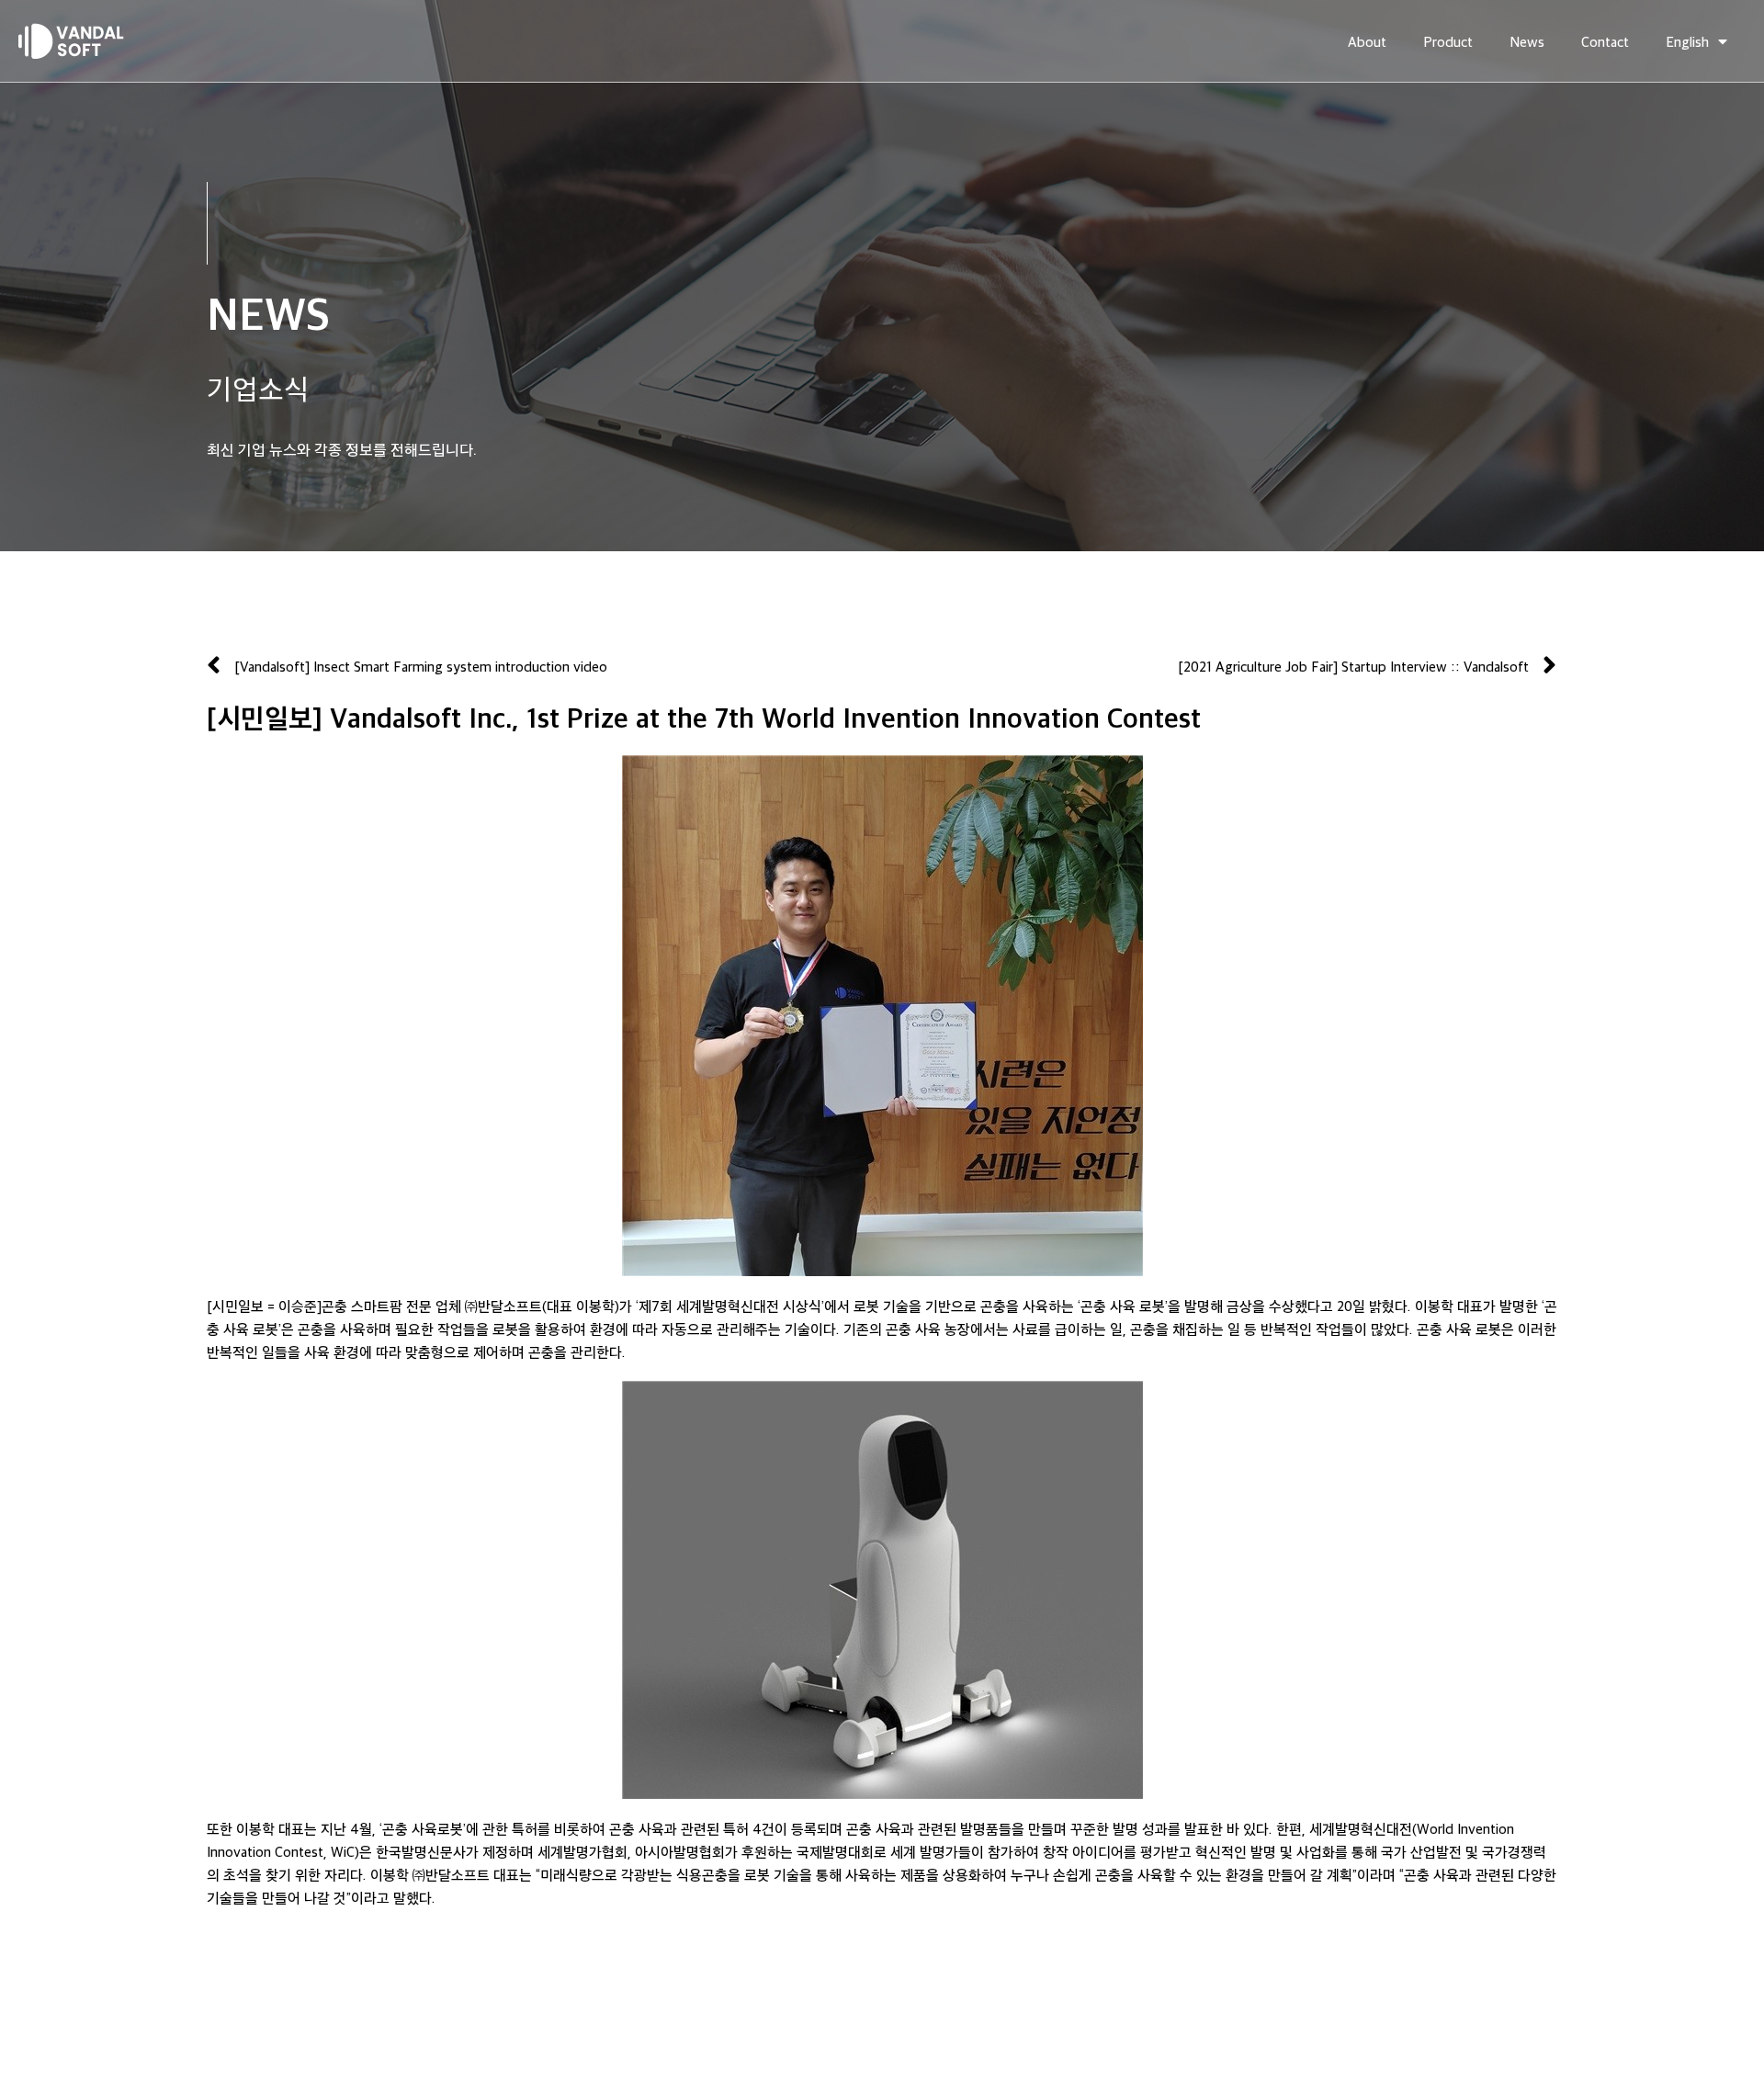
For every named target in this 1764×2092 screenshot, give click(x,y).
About (1367, 41)
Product (1448, 41)
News (1527, 41)
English (1687, 41)
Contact (1605, 41)
